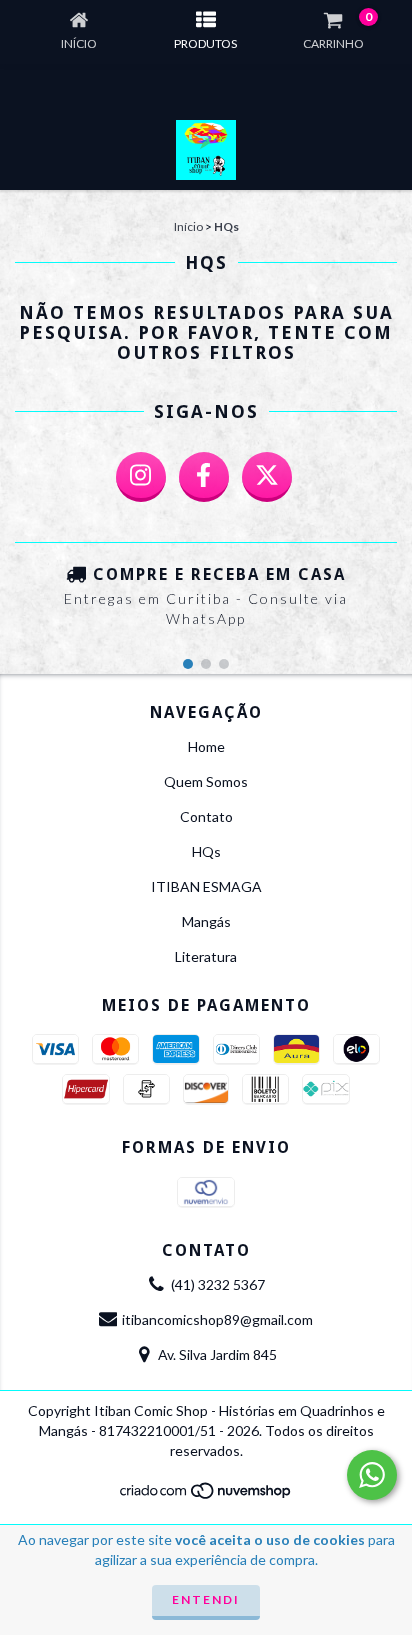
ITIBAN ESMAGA (206, 886)
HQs (206, 851)
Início (188, 226)
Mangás (206, 921)
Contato (206, 816)
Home (206, 746)
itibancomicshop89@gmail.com (217, 1319)
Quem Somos (206, 781)
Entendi (206, 1599)
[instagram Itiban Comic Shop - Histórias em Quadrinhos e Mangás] (141, 477)
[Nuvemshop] (206, 1495)
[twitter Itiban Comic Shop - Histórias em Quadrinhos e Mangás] (267, 477)
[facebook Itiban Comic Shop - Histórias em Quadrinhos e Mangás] (204, 477)
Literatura (206, 956)
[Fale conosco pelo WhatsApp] (372, 1475)
